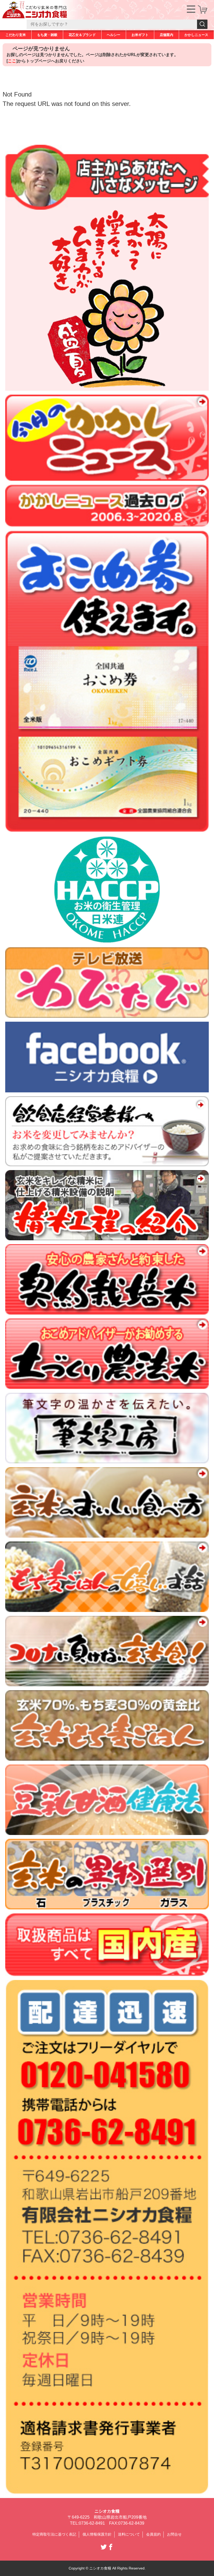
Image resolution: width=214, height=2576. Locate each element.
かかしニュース (196, 35)
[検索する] (202, 24)
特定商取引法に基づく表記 (54, 2534)
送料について (129, 2534)
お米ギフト (140, 35)
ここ (12, 61)
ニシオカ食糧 (107, 2511)
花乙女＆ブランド (82, 35)
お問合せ (174, 2534)
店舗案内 (167, 35)
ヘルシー (114, 35)
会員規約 (153, 2534)
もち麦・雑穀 (47, 35)
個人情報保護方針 (97, 2534)
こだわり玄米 (16, 35)
